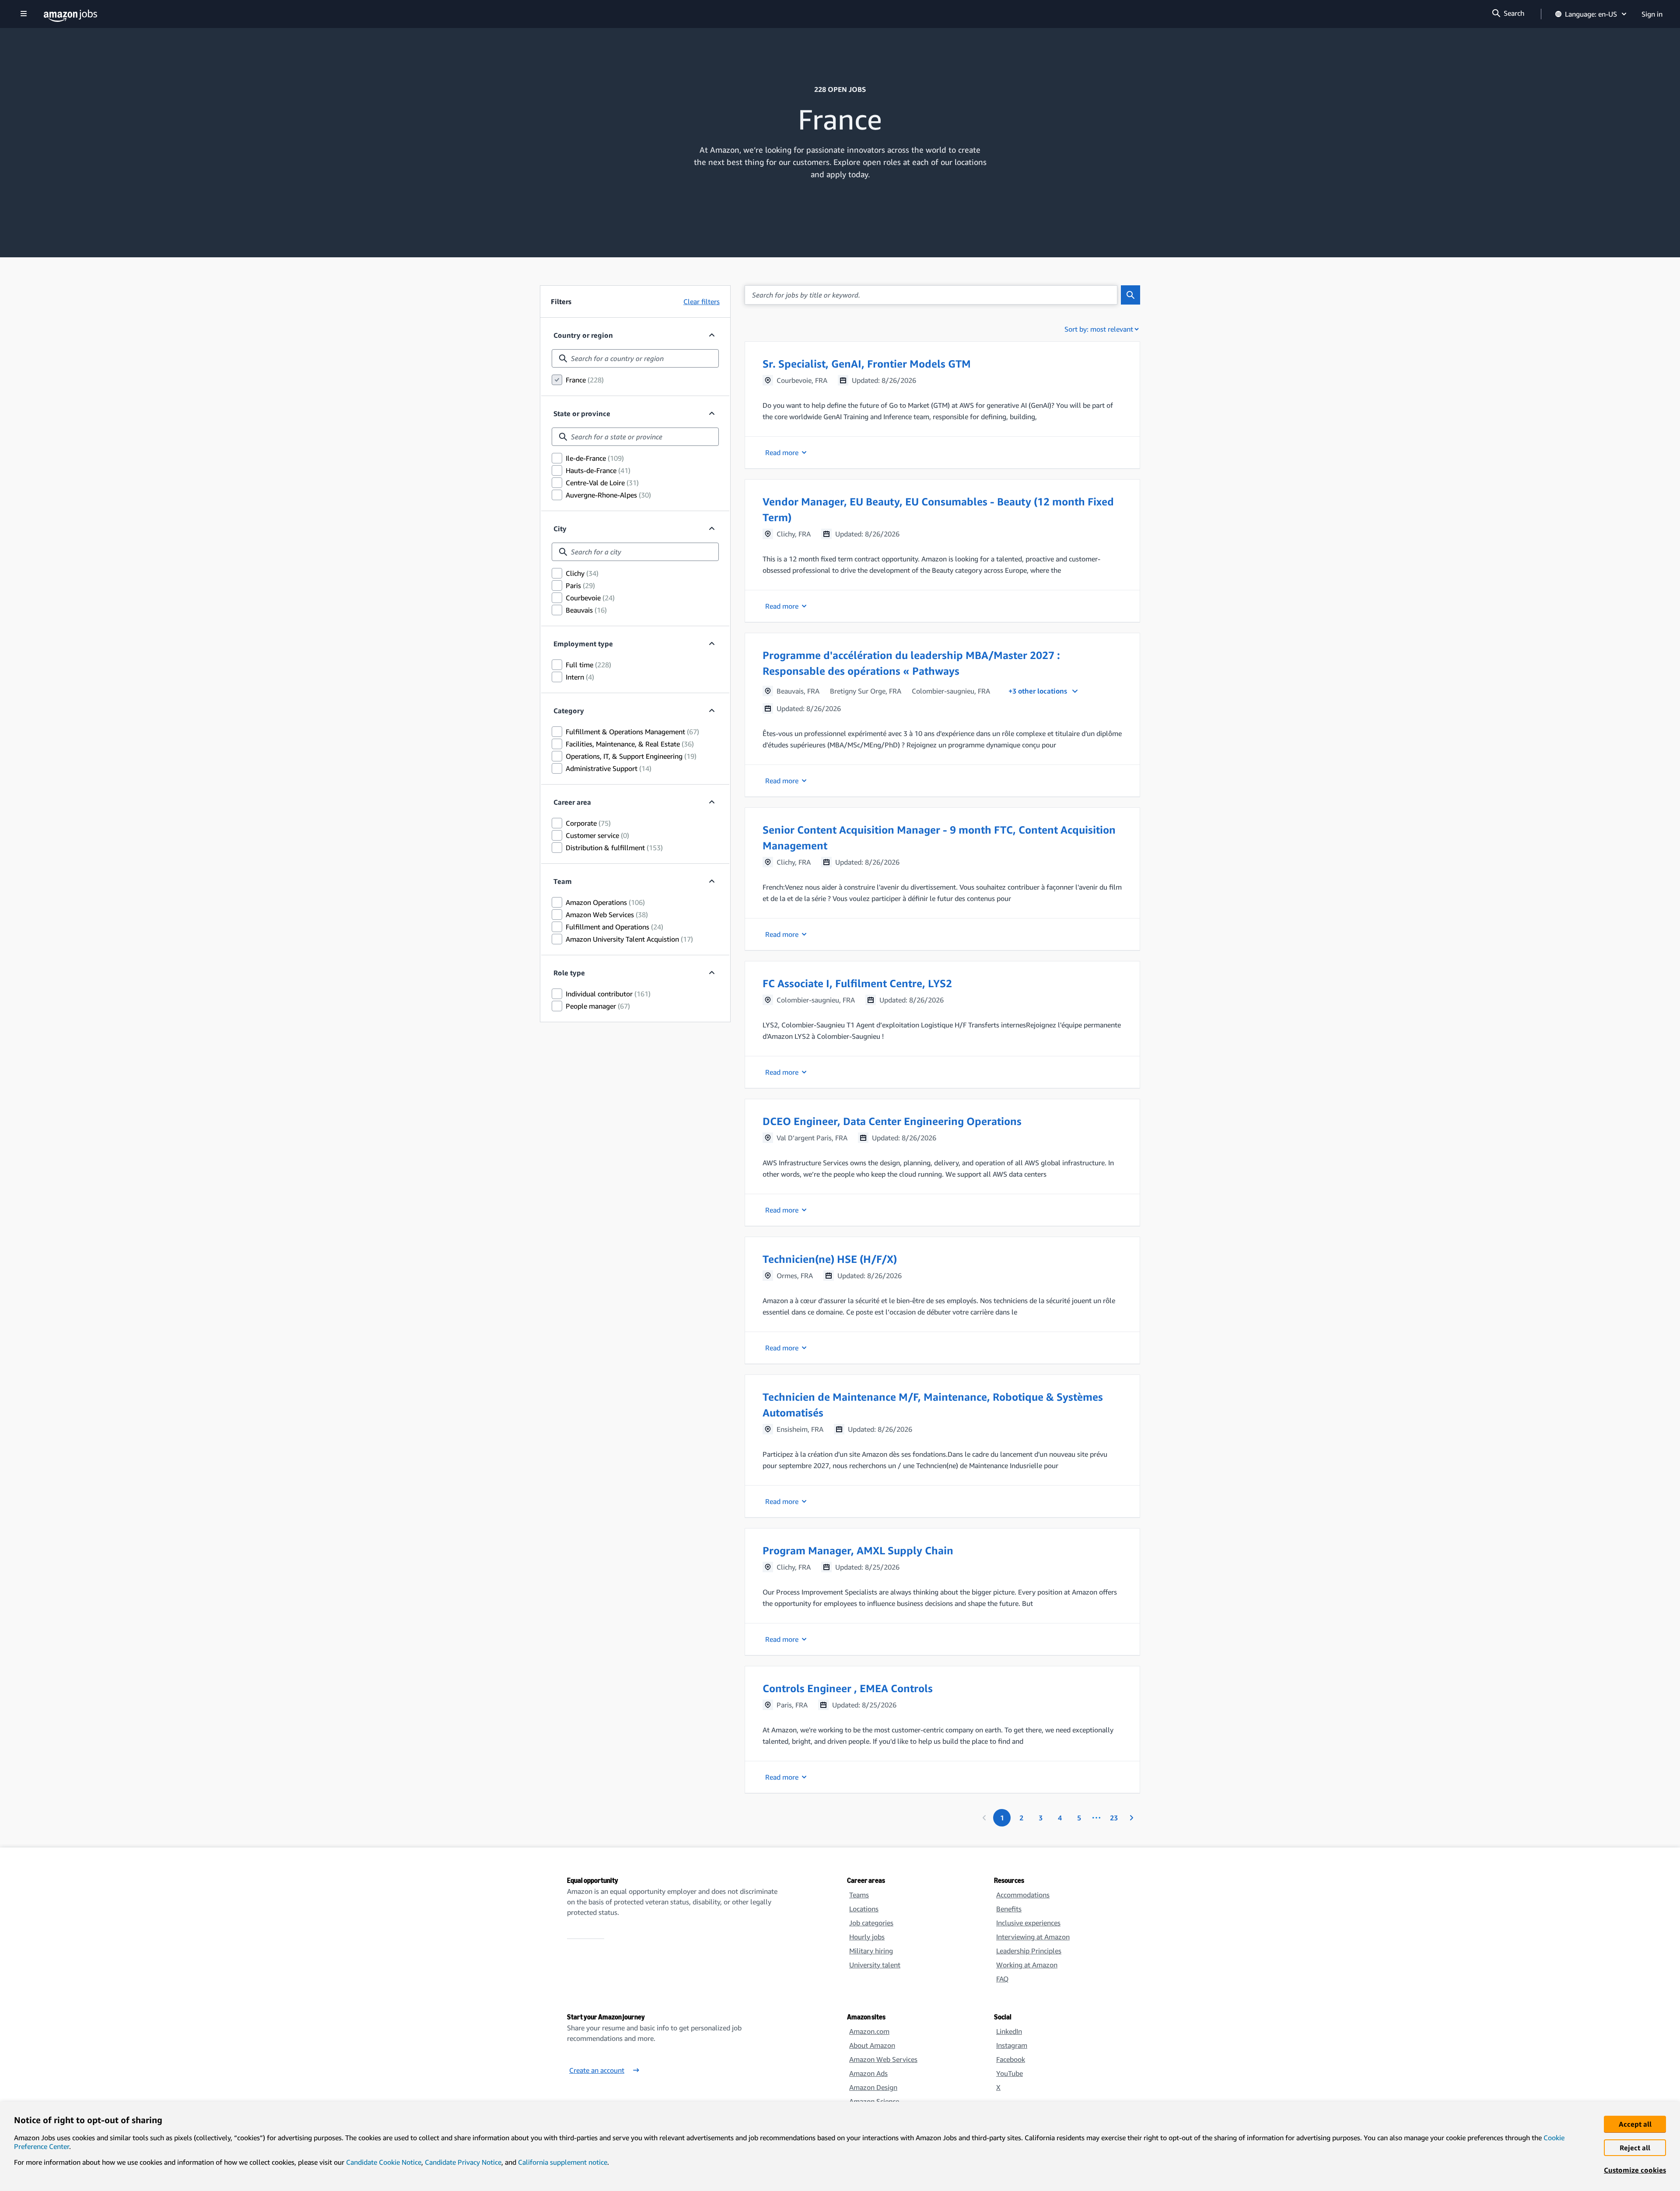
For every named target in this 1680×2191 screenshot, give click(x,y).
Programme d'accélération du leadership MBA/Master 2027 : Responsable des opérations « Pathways (911, 663)
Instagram (1012, 2045)
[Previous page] (984, 1818)
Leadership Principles (1029, 1951)
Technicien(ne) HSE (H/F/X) (830, 1259)
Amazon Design (873, 2087)
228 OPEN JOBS (840, 89)
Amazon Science (874, 2101)
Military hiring (871, 1951)
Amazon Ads (868, 2073)
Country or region (583, 335)
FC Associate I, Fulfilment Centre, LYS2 (857, 983)
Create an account (597, 2070)
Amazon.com (869, 2031)
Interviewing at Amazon (1033, 1937)
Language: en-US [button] (1591, 14)
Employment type (583, 644)
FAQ (1002, 1979)
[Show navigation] (24, 14)
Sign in (1652, 14)
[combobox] (635, 358)
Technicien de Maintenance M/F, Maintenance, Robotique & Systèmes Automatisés (933, 1405)
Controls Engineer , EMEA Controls (848, 1688)
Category (569, 711)
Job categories (871, 1923)
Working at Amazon (1027, 1965)
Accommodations (1023, 1895)
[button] (942, 405)
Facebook (1011, 2059)
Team (563, 881)
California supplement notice (563, 2162)
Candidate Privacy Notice (463, 2162)
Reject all (1635, 2148)
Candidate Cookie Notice (384, 2162)
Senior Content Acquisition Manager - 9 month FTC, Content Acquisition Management (939, 838)
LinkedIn (1009, 2031)
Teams (859, 1895)
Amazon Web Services (883, 2059)
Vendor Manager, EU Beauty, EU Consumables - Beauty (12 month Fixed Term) (938, 509)
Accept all (1635, 2124)
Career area (572, 802)
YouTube (1010, 2073)
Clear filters (702, 301)
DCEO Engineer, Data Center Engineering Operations (892, 1121)
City (560, 529)
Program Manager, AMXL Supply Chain (858, 1550)
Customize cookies (1635, 2170)
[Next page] (1131, 1818)
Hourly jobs (867, 1937)
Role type (569, 973)
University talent (875, 1965)
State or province (582, 414)
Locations (864, 1909)
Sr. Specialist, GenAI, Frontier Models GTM (867, 364)
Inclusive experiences (1028, 1923)
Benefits (1009, 1909)
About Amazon (872, 2045)
